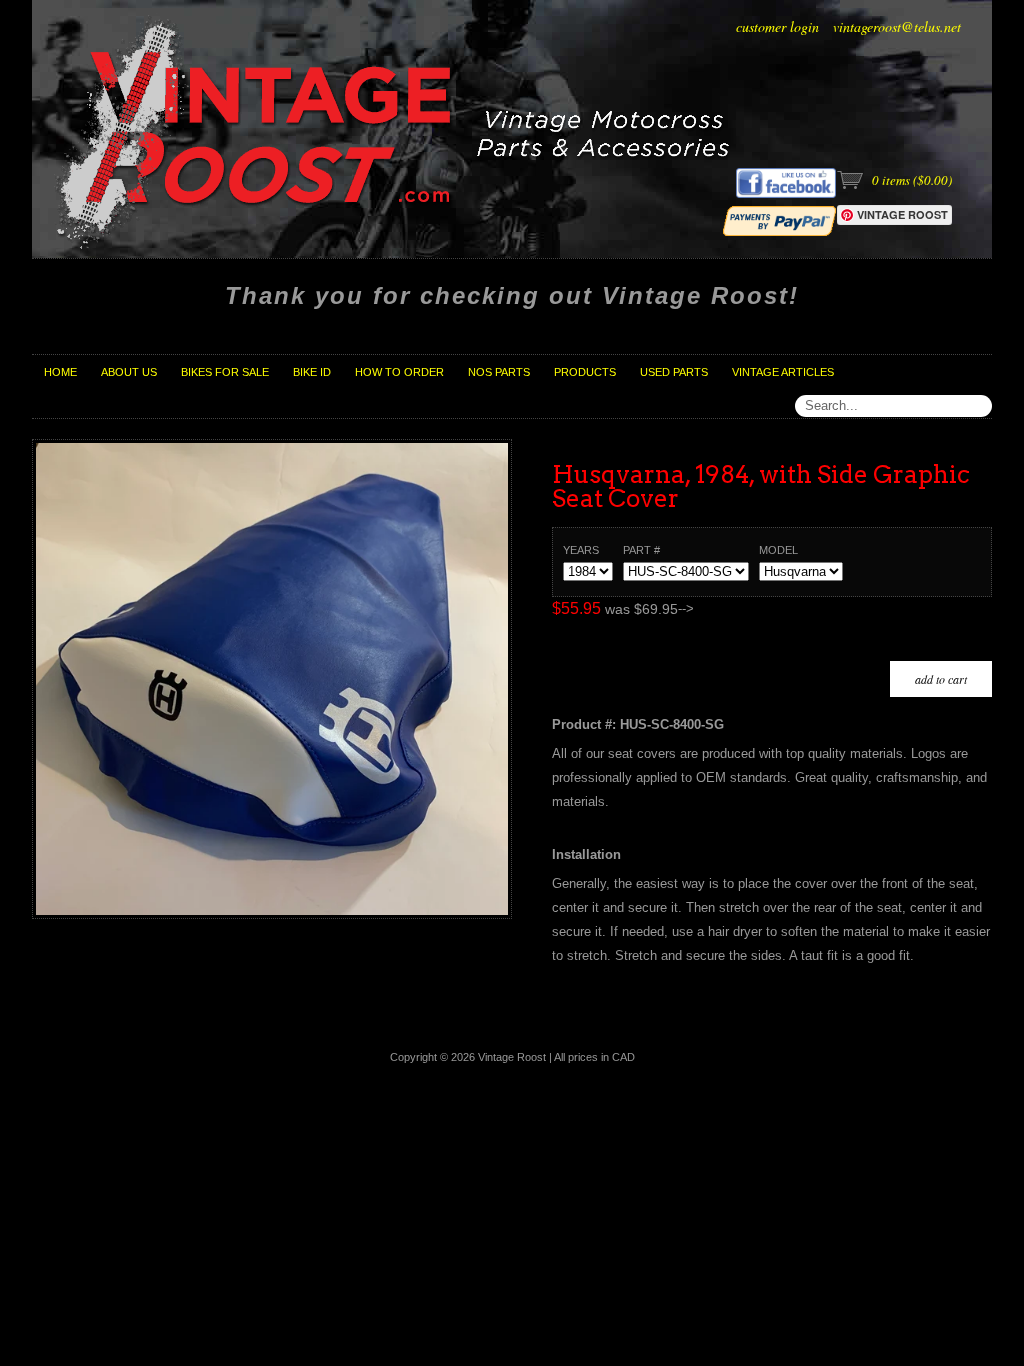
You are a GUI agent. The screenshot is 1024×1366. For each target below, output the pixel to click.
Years (581, 550)
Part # (641, 550)
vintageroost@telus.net (897, 26)
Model (778, 550)
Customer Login (777, 26)
